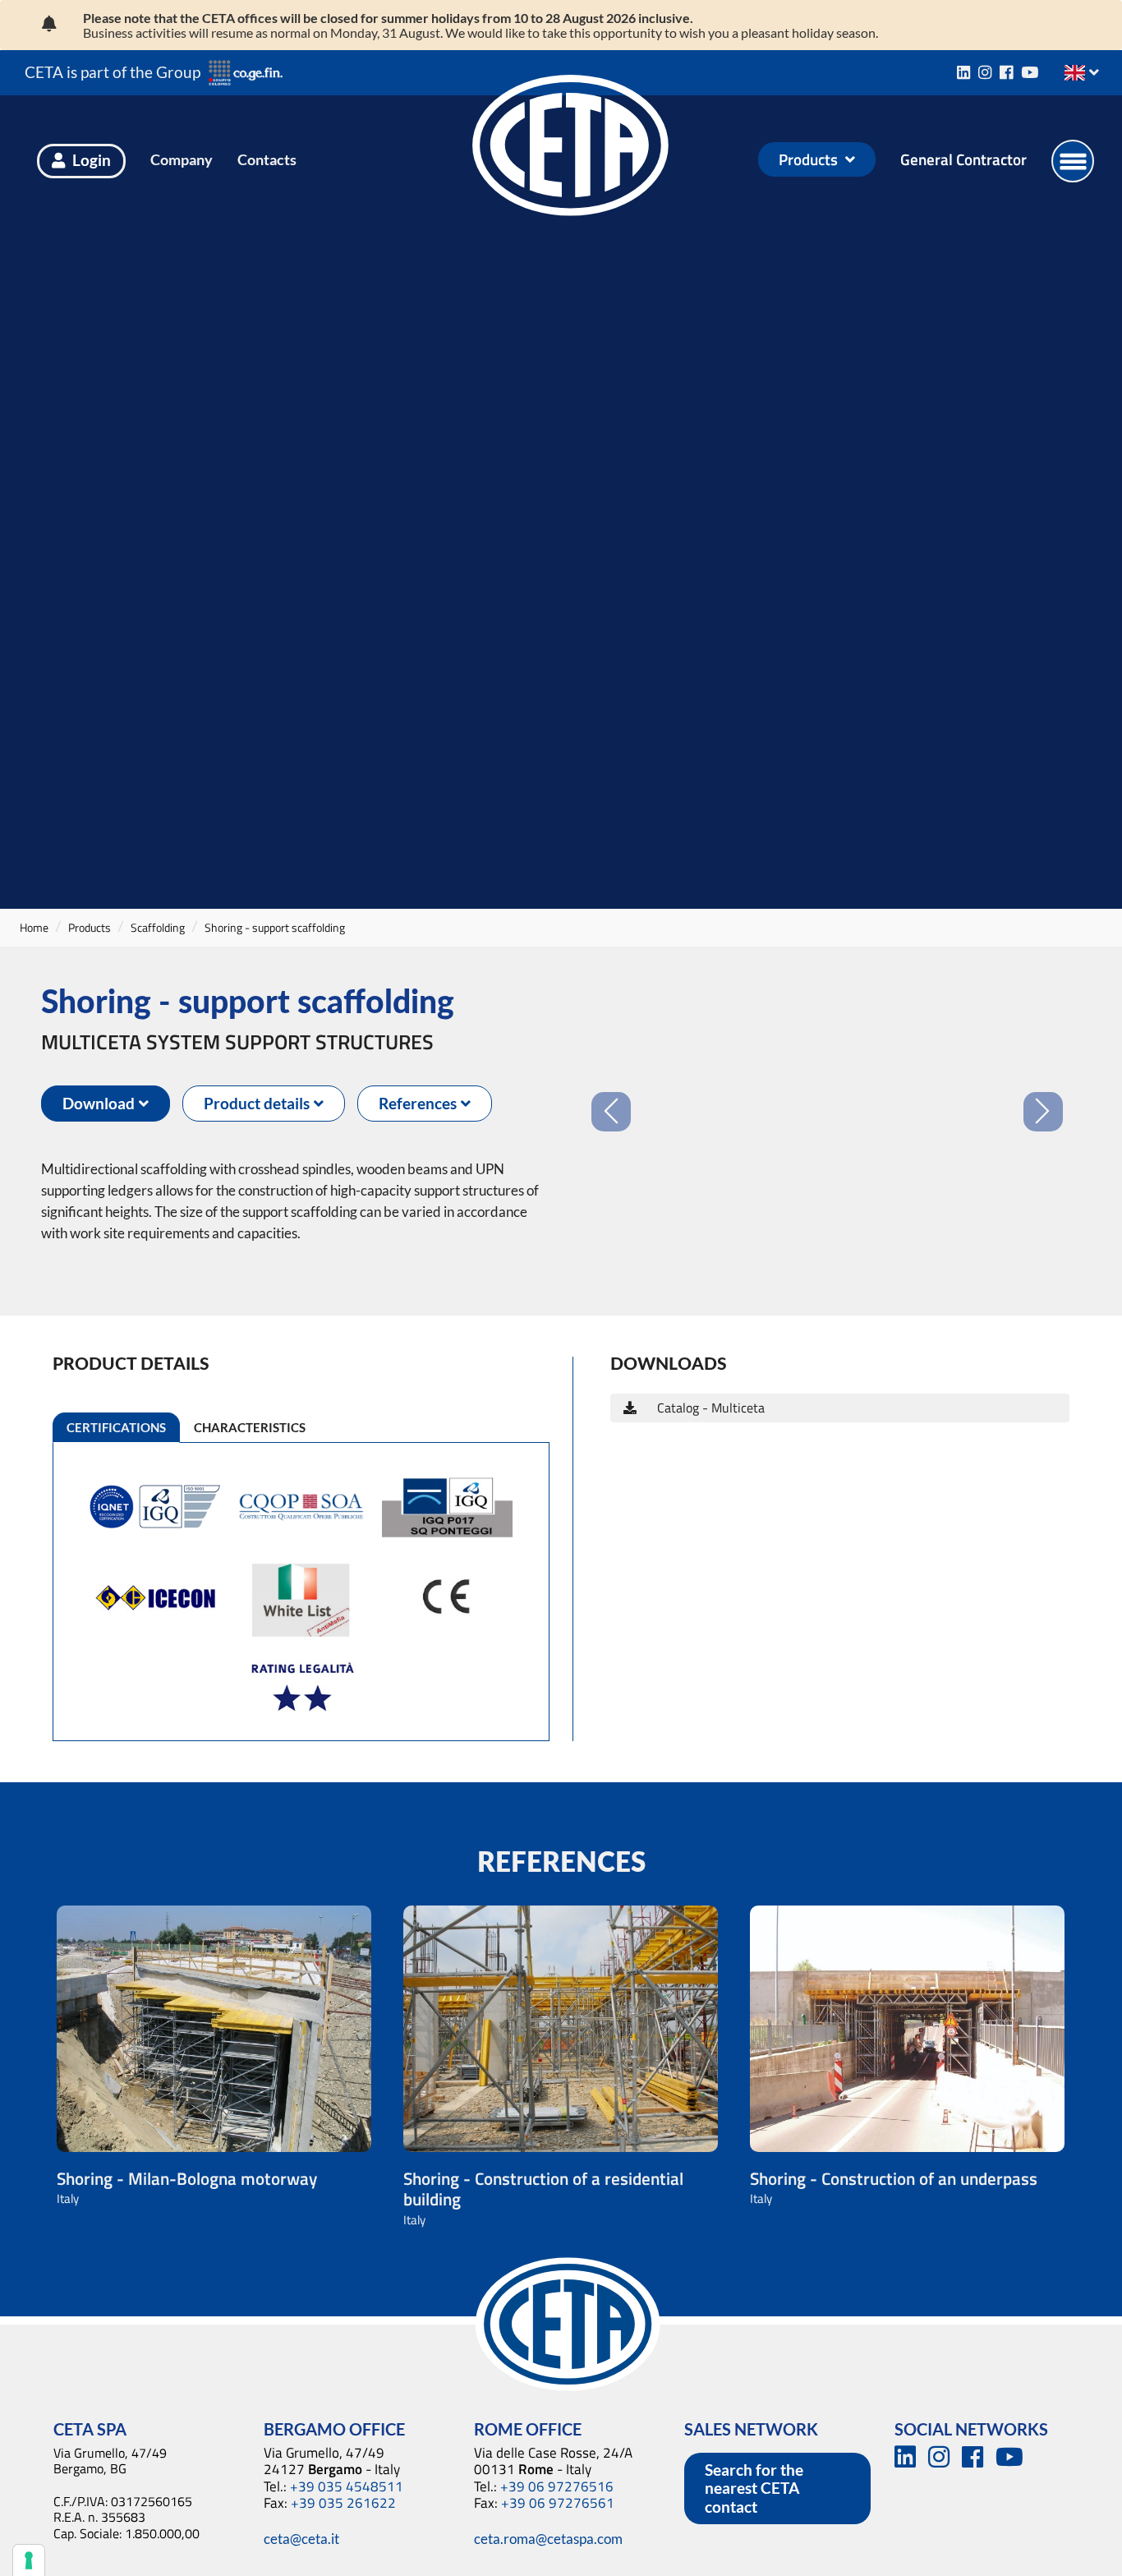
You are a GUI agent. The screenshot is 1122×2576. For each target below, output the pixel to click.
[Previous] (611, 1060)
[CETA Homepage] (571, 159)
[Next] (1043, 1060)
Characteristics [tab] (250, 1427)
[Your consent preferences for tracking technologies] (29, 2560)
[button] (106, 1104)
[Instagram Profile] (985, 72)
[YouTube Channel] (1030, 72)
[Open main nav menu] (1073, 161)
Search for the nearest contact (754, 2488)
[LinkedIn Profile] (963, 72)
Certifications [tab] (116, 1427)
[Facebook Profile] (1006, 72)
